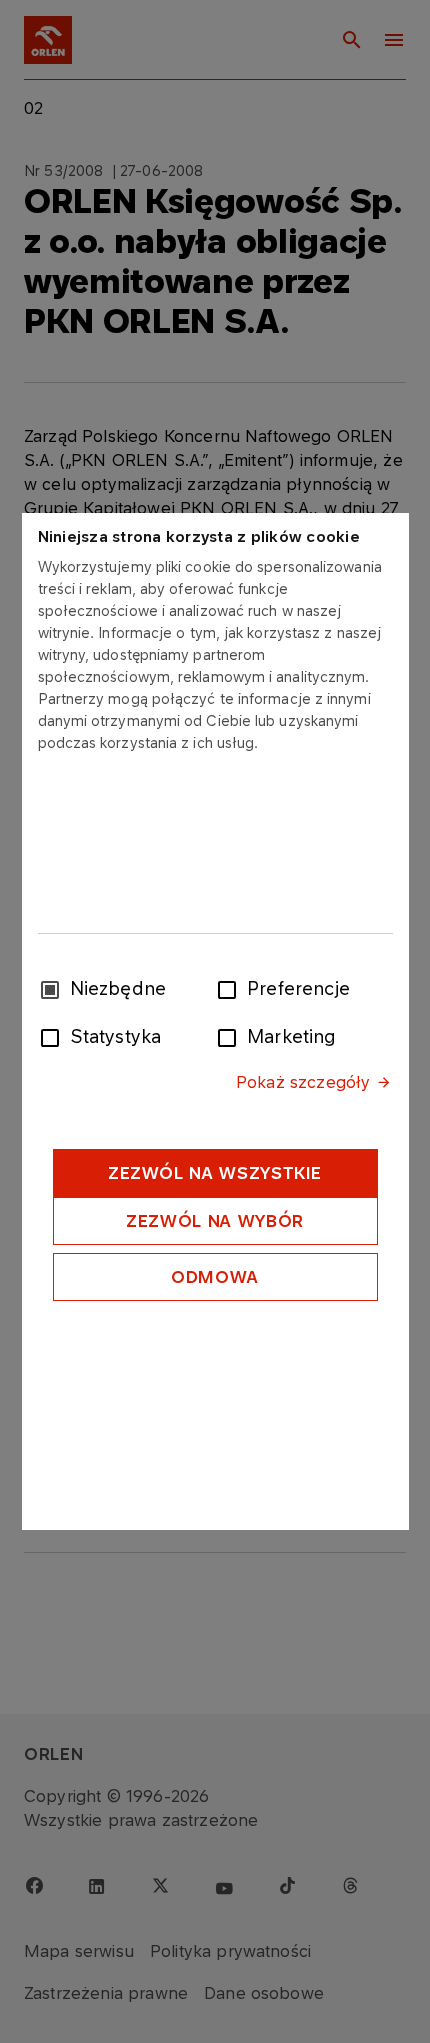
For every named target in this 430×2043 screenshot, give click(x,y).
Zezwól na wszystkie (215, 1173)
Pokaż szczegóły (303, 1082)
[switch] (231, 988)
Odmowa (215, 1277)
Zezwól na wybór (215, 1221)
